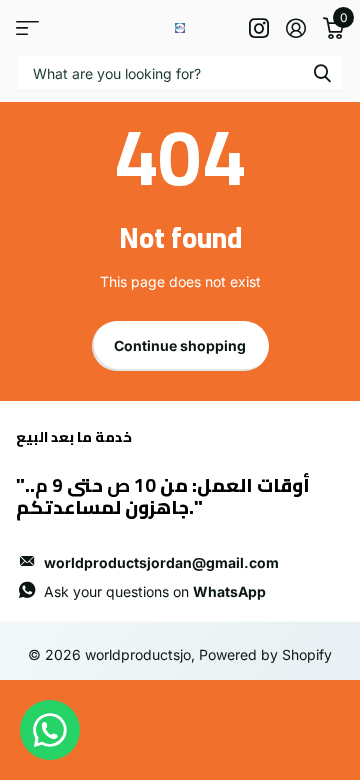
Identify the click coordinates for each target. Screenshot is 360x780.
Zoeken (322, 72)
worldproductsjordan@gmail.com (161, 562)
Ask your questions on (155, 591)
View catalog (27, 27)
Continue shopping (180, 345)
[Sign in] (295, 28)
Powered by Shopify (265, 654)
